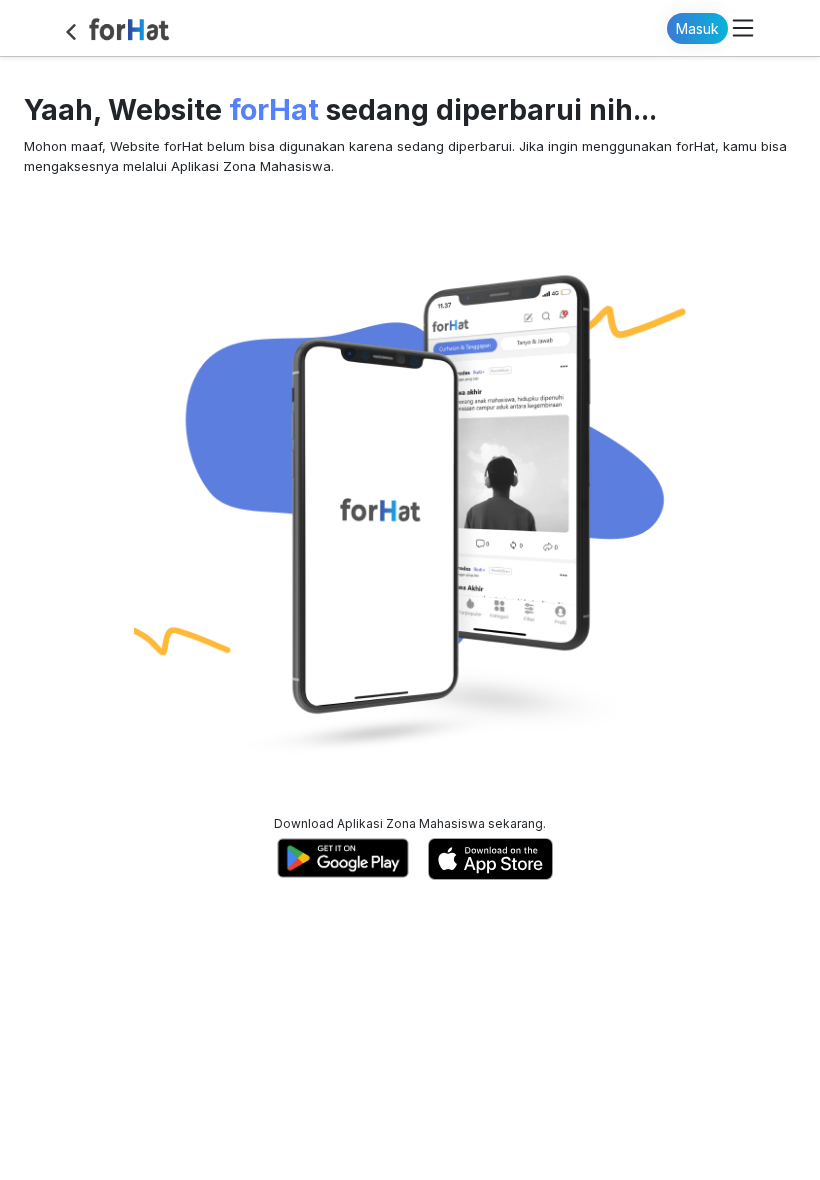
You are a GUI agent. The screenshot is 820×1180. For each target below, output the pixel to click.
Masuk (697, 28)
